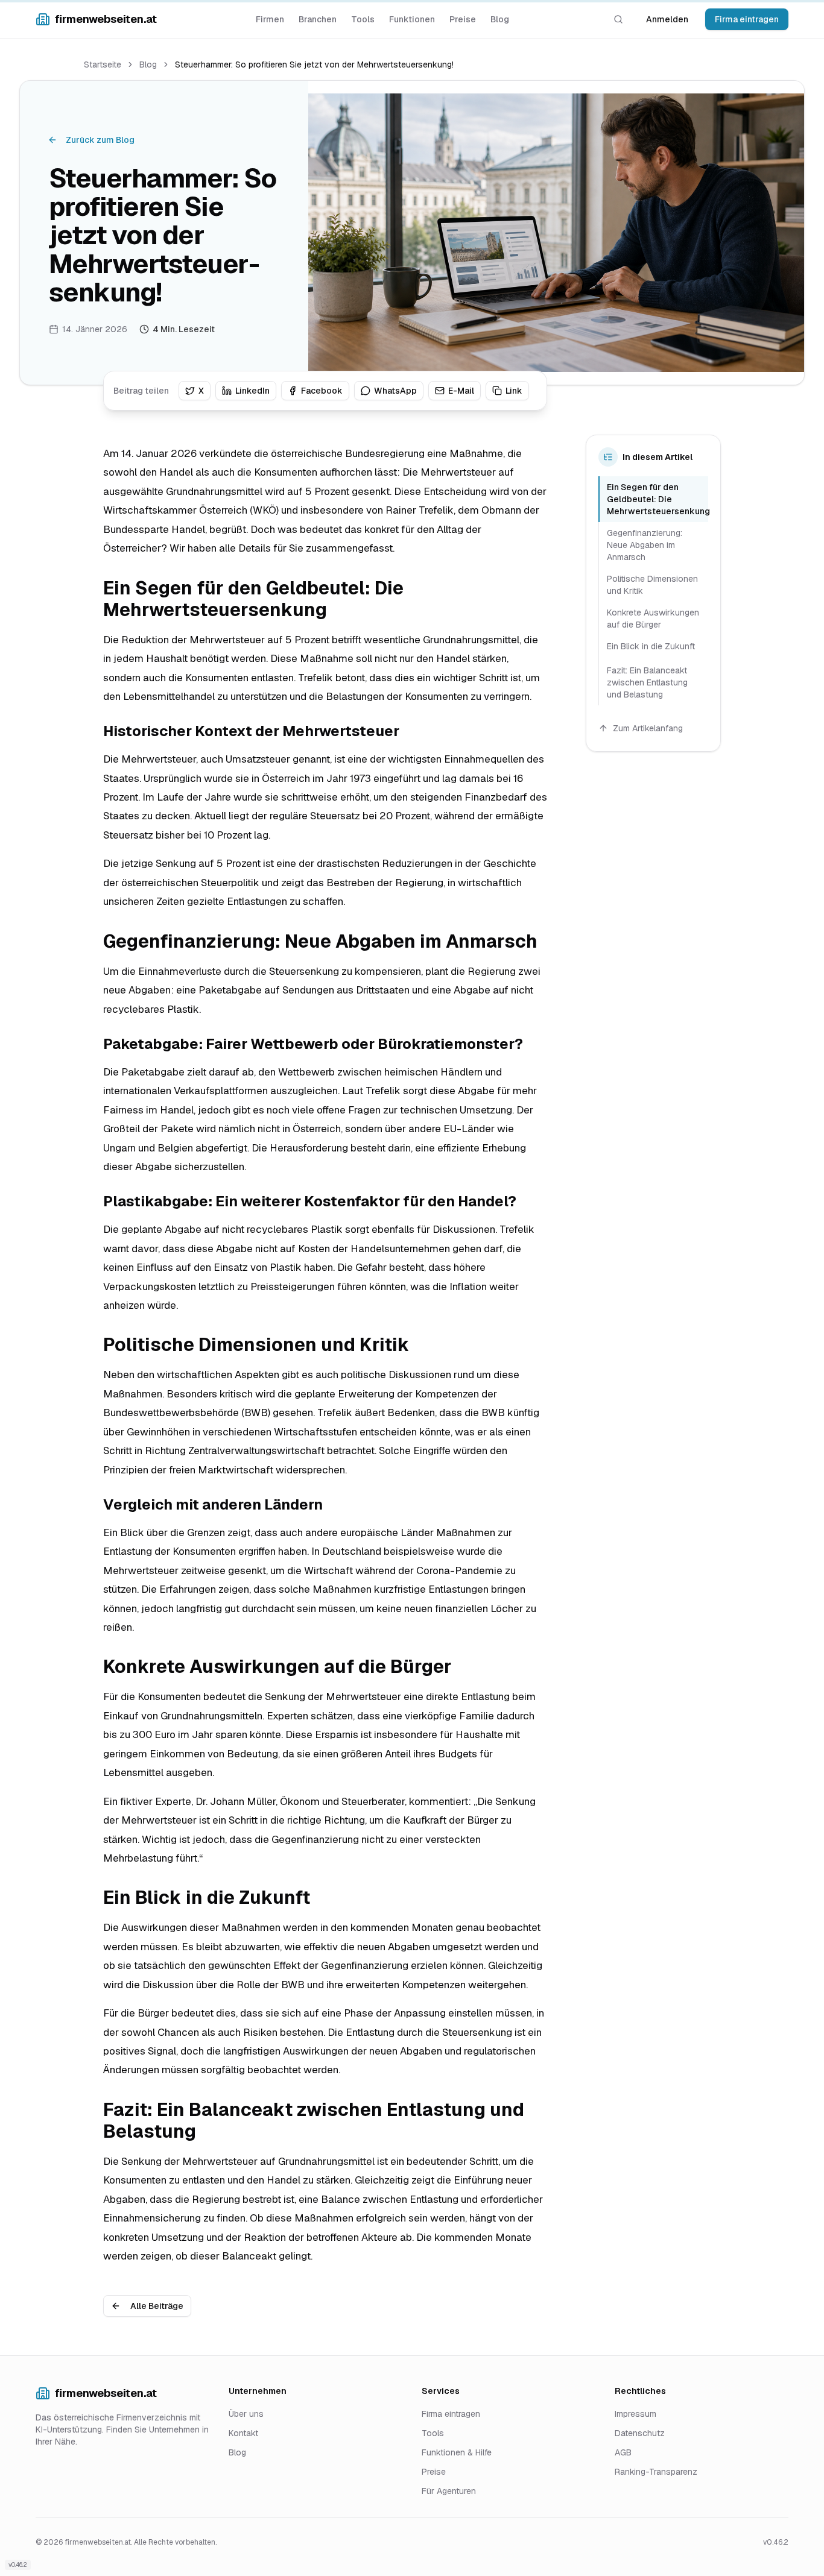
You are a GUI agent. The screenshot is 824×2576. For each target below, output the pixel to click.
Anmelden (667, 19)
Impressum (635, 2414)
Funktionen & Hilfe (457, 2452)
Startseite (103, 65)
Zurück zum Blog (100, 140)
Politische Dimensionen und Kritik (652, 585)
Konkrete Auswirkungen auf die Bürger (653, 619)
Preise (463, 19)
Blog (500, 19)
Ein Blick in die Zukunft (651, 646)
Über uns (246, 2414)
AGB (623, 2452)
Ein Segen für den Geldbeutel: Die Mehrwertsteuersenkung (658, 499)
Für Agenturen (449, 2491)
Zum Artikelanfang (648, 728)
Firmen (270, 19)
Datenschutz (640, 2433)
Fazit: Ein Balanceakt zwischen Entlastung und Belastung (647, 682)
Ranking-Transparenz (656, 2472)
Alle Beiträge (157, 2306)
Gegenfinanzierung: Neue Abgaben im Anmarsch (645, 545)
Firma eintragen (747, 19)
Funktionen (412, 19)
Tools (363, 19)
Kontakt (243, 2433)
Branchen (318, 19)
